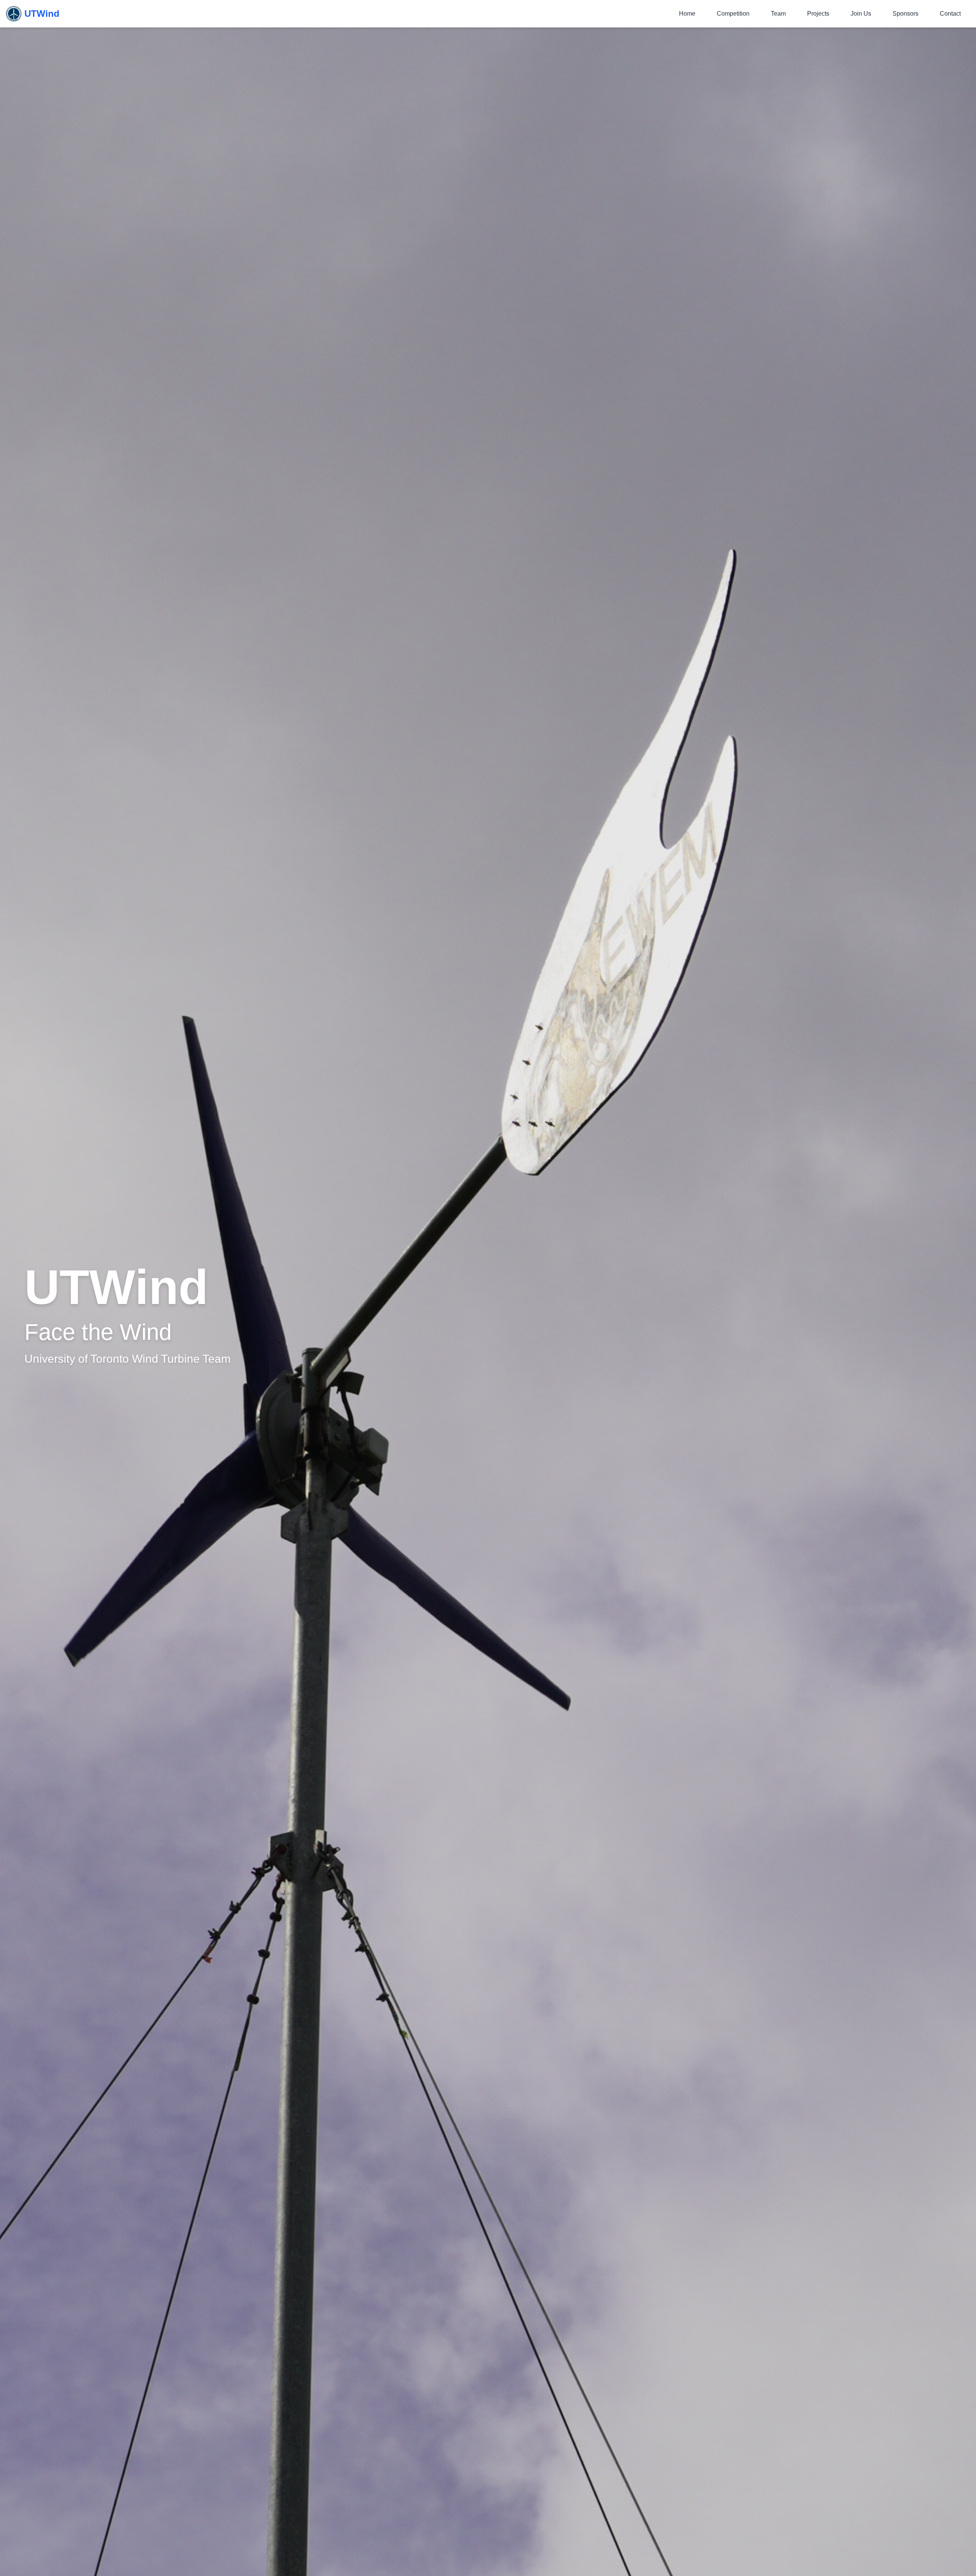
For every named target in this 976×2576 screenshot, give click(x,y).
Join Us (861, 14)
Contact (950, 14)
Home (687, 14)
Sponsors (905, 14)
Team (778, 14)
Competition (733, 14)
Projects (818, 14)
